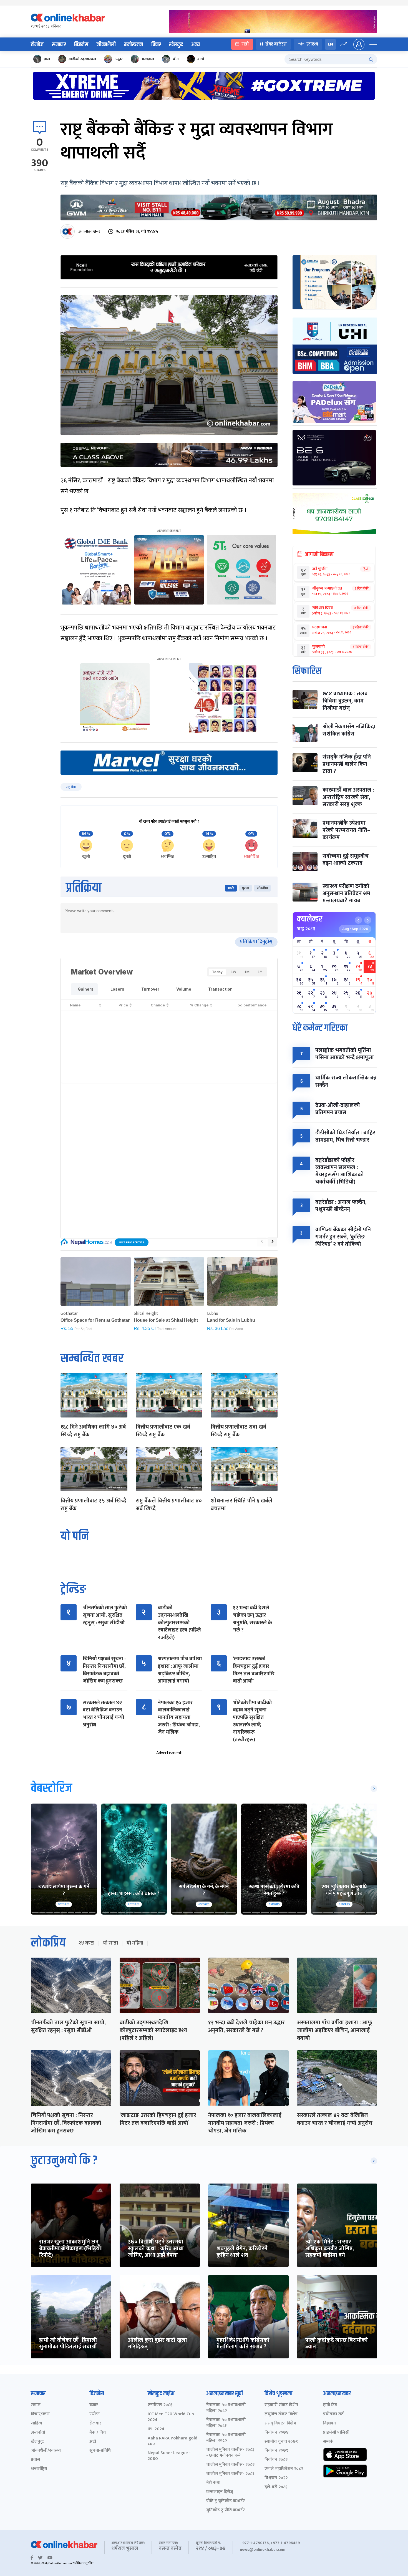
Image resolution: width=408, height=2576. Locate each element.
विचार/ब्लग (40, 2414)
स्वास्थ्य (312, 44)
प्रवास (35, 2460)
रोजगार (95, 2423)
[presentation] (262, 1242)
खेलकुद (176, 45)
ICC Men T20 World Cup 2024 (171, 2417)
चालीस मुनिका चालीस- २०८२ (230, 2465)
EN (330, 44)
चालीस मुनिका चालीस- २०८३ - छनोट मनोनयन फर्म (230, 2453)
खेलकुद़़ (37, 2442)
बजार (94, 2405)
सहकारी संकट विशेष (281, 2405)
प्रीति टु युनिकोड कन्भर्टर (226, 2501)
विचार (156, 45)
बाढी (201, 59)
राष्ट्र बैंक (71, 787)
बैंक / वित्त (98, 2433)
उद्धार (119, 59)
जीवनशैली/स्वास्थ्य (46, 2451)
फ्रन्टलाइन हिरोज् (220, 2492)
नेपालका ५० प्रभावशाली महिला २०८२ (226, 2408)
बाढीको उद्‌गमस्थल (82, 59)
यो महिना (135, 1943)
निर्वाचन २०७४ (277, 2433)
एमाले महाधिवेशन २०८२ (284, 2469)
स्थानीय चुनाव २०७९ (281, 2442)
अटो (93, 2442)
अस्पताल (148, 59)
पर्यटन (95, 2414)
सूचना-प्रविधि (100, 2451)
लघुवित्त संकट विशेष (281, 2414)
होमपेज (37, 45)
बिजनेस (81, 45)
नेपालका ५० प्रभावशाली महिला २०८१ (226, 2423)
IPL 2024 (156, 2429)
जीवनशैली (106, 45)
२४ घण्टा (86, 1943)
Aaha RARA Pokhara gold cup (172, 2441)
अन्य (196, 45)
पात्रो (245, 44)
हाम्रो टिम (330, 2405)
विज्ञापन (329, 2423)
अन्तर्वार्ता (38, 2433)
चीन (176, 59)
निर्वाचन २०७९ (276, 2451)
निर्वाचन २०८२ (276, 2460)
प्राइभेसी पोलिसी (336, 2433)
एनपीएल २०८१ (160, 2405)
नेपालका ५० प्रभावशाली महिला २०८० (226, 2438)
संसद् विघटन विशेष (280, 2423)
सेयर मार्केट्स (276, 44)
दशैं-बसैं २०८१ (276, 2487)
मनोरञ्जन (134, 45)
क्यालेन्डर (310, 919)
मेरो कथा (213, 2483)
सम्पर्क (328, 2442)
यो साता (110, 1943)
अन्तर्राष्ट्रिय (39, 2469)
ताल (47, 59)
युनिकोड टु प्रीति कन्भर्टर (226, 2510)
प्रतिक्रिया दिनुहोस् (256, 942)
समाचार (59, 45)
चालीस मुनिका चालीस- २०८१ (230, 2474)
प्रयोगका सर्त (333, 2414)
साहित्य (36, 2423)
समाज (36, 2405)
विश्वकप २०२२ (276, 2478)
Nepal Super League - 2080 (169, 2456)
